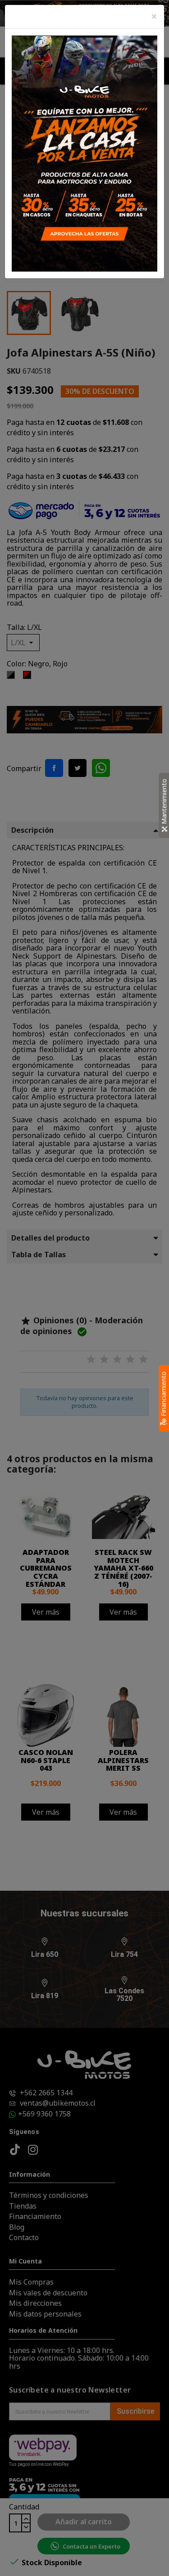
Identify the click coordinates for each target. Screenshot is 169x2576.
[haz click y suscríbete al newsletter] (84, 153)
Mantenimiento (164, 802)
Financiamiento (163, 1395)
